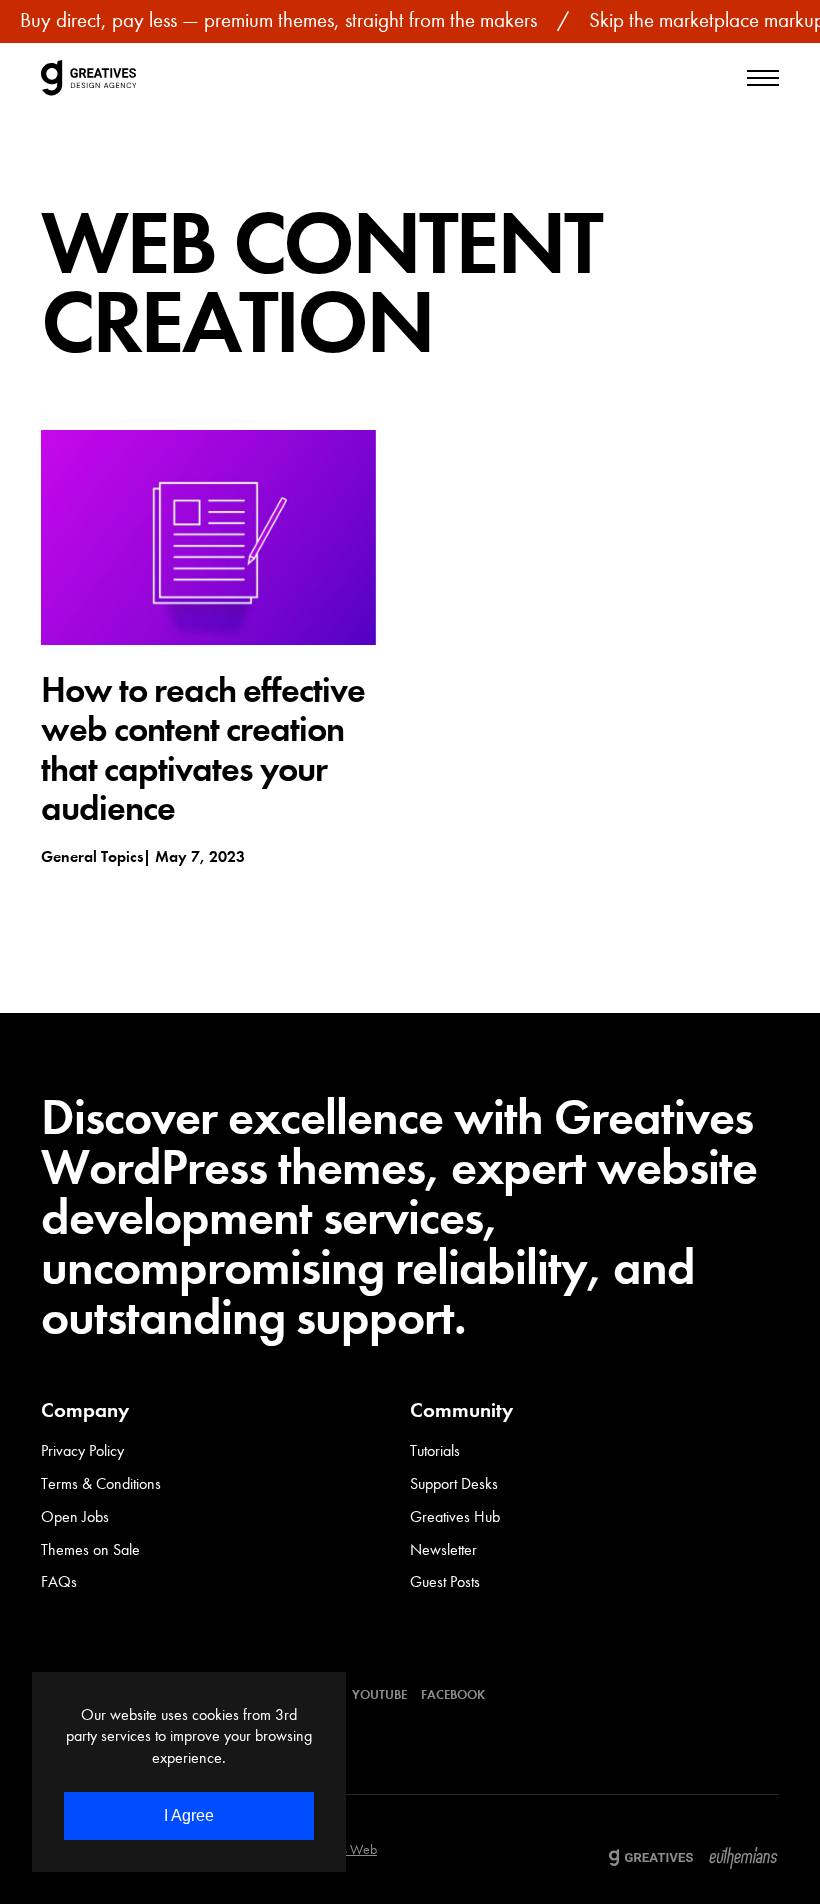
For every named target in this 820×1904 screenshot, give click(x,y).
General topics (92, 856)
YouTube (379, 1694)
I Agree (189, 1815)
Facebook (453, 1694)
